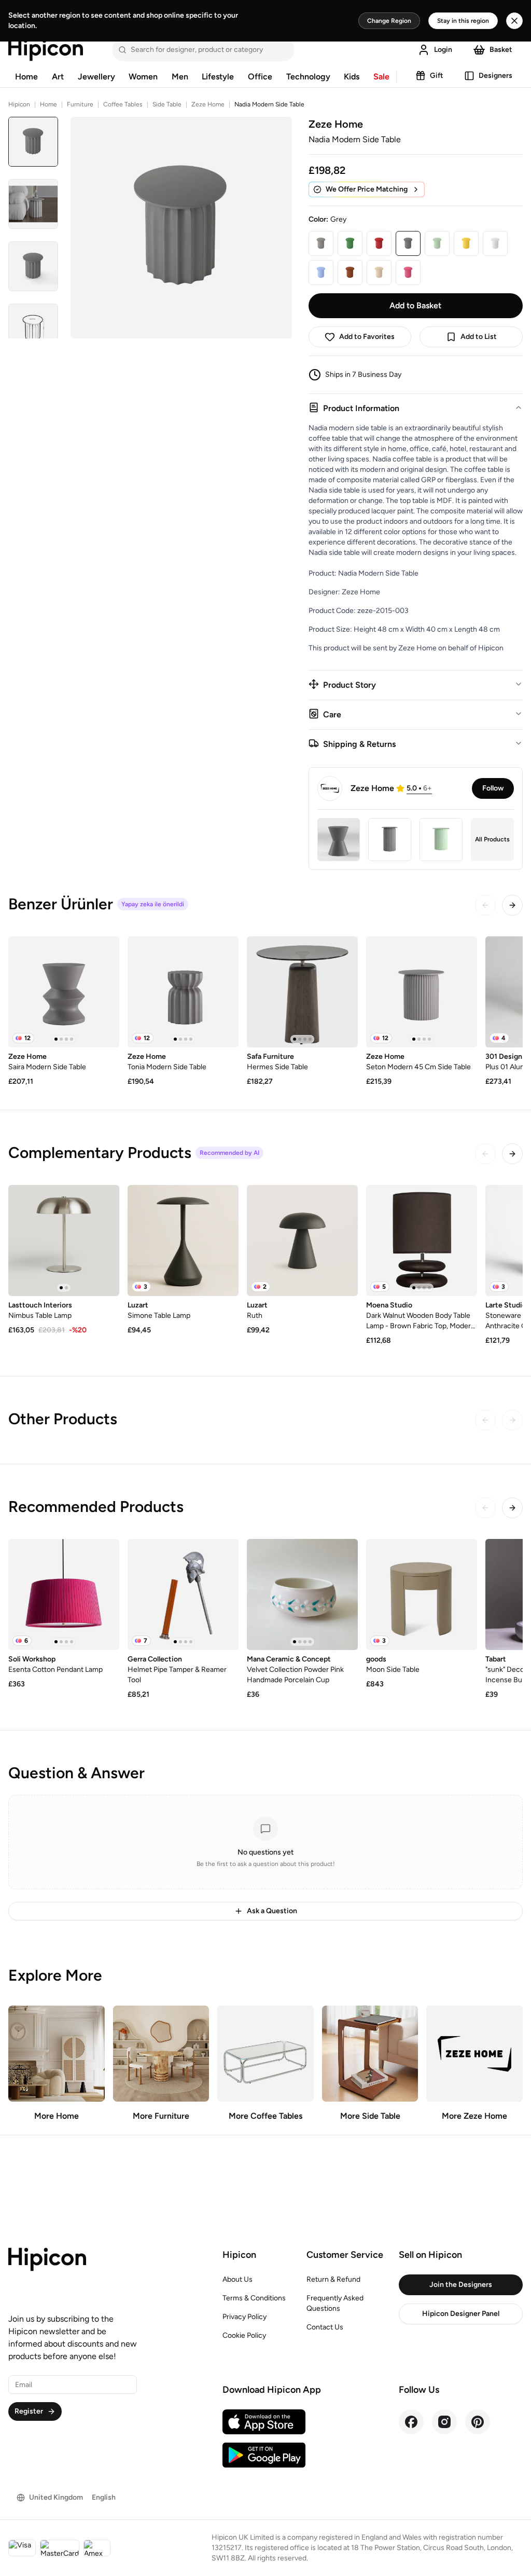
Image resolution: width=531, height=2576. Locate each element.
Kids (352, 77)
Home (26, 77)
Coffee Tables (123, 104)
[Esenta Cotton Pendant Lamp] (64, 1594)
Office (260, 77)
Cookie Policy (244, 2335)
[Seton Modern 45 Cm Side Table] (422, 992)
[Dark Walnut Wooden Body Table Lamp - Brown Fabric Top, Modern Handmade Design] (422, 1241)
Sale (381, 77)
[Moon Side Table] (422, 1594)
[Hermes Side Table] (302, 992)
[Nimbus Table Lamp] (64, 1241)
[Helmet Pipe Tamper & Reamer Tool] (183, 1594)
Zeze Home (208, 104)
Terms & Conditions (254, 2298)
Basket (501, 50)
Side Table (167, 104)
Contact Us (325, 2327)
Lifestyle (218, 77)
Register (29, 2411)
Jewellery (96, 77)
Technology (308, 77)
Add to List (479, 337)
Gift (437, 76)
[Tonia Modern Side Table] (183, 992)
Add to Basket (415, 305)
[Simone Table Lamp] (183, 1241)
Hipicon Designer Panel (461, 2314)
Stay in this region (463, 21)
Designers (495, 76)
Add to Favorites (367, 337)
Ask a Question (272, 1911)
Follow (493, 788)
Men (180, 77)
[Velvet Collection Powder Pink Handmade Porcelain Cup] (302, 1594)
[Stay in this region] (514, 21)
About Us (237, 2279)
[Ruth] (302, 1241)
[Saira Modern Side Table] (64, 992)
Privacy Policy (244, 2317)
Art (58, 77)
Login (443, 50)
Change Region (389, 21)
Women (143, 77)
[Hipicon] (46, 50)
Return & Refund (333, 2279)
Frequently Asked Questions (335, 2303)
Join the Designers (461, 2285)
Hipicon (19, 104)
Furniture (80, 104)
